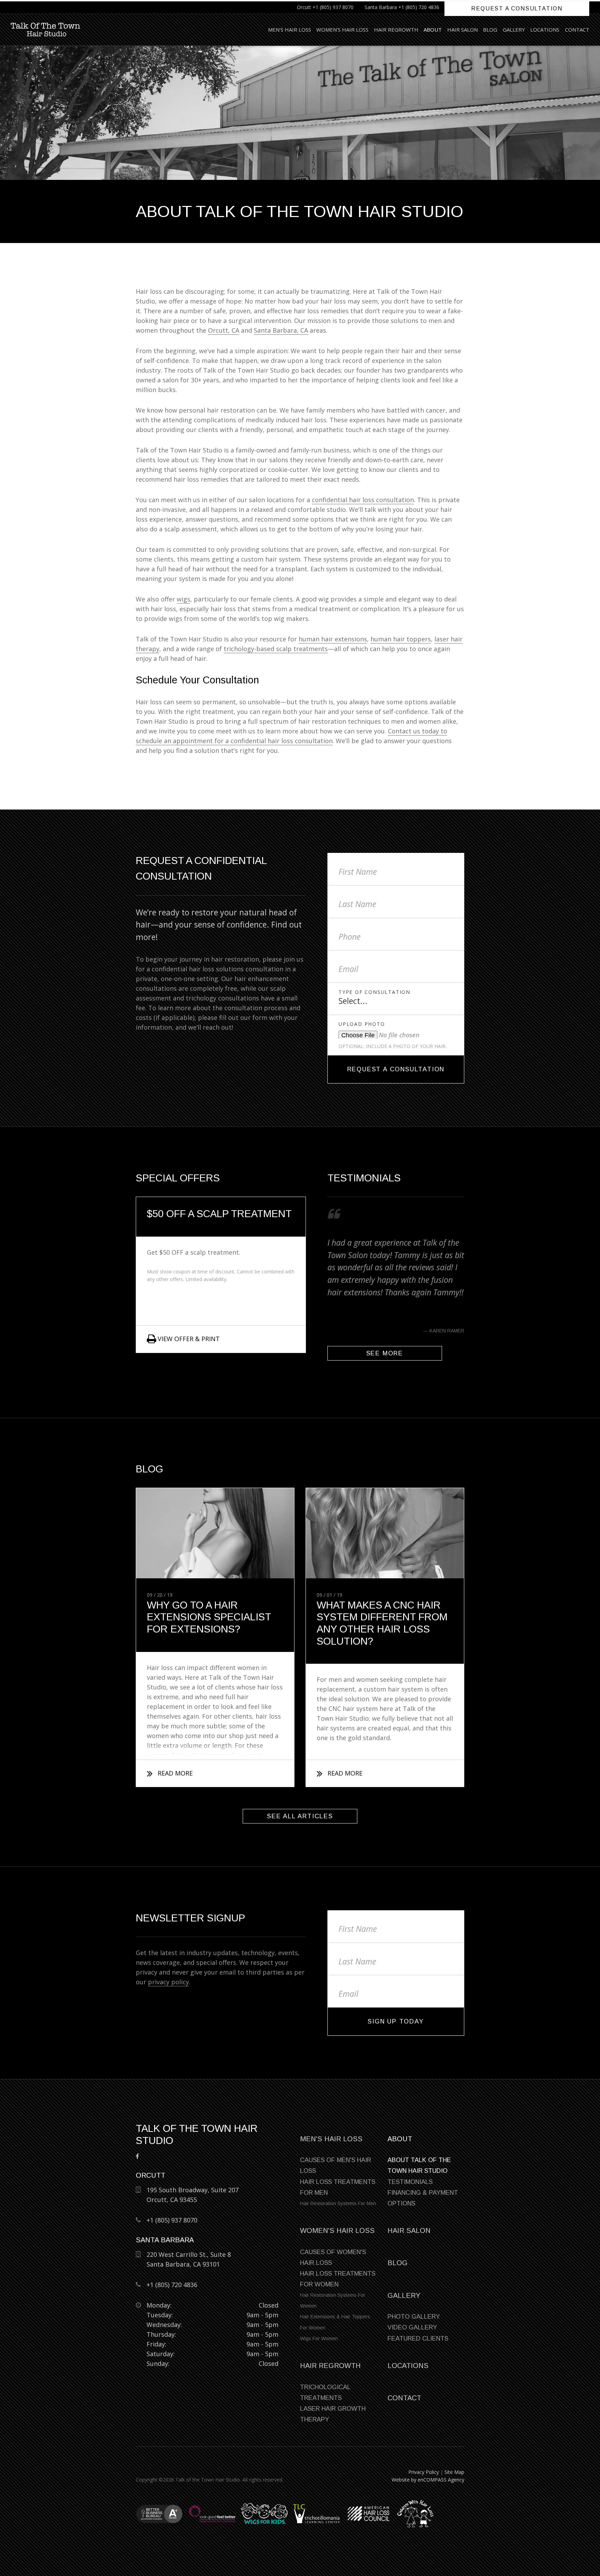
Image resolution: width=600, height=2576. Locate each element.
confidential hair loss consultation (363, 500)
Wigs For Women (319, 2338)
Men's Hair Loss (290, 30)
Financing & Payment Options (423, 2198)
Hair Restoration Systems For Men (338, 2203)
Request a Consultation (517, 9)
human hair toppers (401, 639)
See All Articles (300, 1816)
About (433, 30)
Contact (577, 30)
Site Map (454, 2472)
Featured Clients (418, 2338)
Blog (490, 30)
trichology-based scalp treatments (276, 649)
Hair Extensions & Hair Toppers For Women (335, 2322)
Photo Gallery (414, 2317)
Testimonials (410, 2182)
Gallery (514, 30)
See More (385, 1353)
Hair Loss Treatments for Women (338, 2279)
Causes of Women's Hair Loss (333, 2257)
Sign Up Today (396, 2021)
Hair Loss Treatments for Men (338, 2187)
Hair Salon (462, 30)
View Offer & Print (189, 1339)
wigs (184, 599)
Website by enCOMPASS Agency (428, 2480)
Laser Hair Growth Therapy (333, 2414)
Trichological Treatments (325, 2392)
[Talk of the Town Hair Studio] (45, 30)
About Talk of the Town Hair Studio (419, 2165)
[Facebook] (137, 2156)
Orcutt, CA (224, 330)
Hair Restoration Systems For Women (333, 2300)
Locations (545, 30)
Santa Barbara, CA (281, 330)
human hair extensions (333, 639)
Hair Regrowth (396, 30)
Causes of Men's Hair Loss (336, 2165)
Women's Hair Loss (342, 30)
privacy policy (168, 1982)
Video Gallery (412, 2327)
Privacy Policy (424, 2472)
